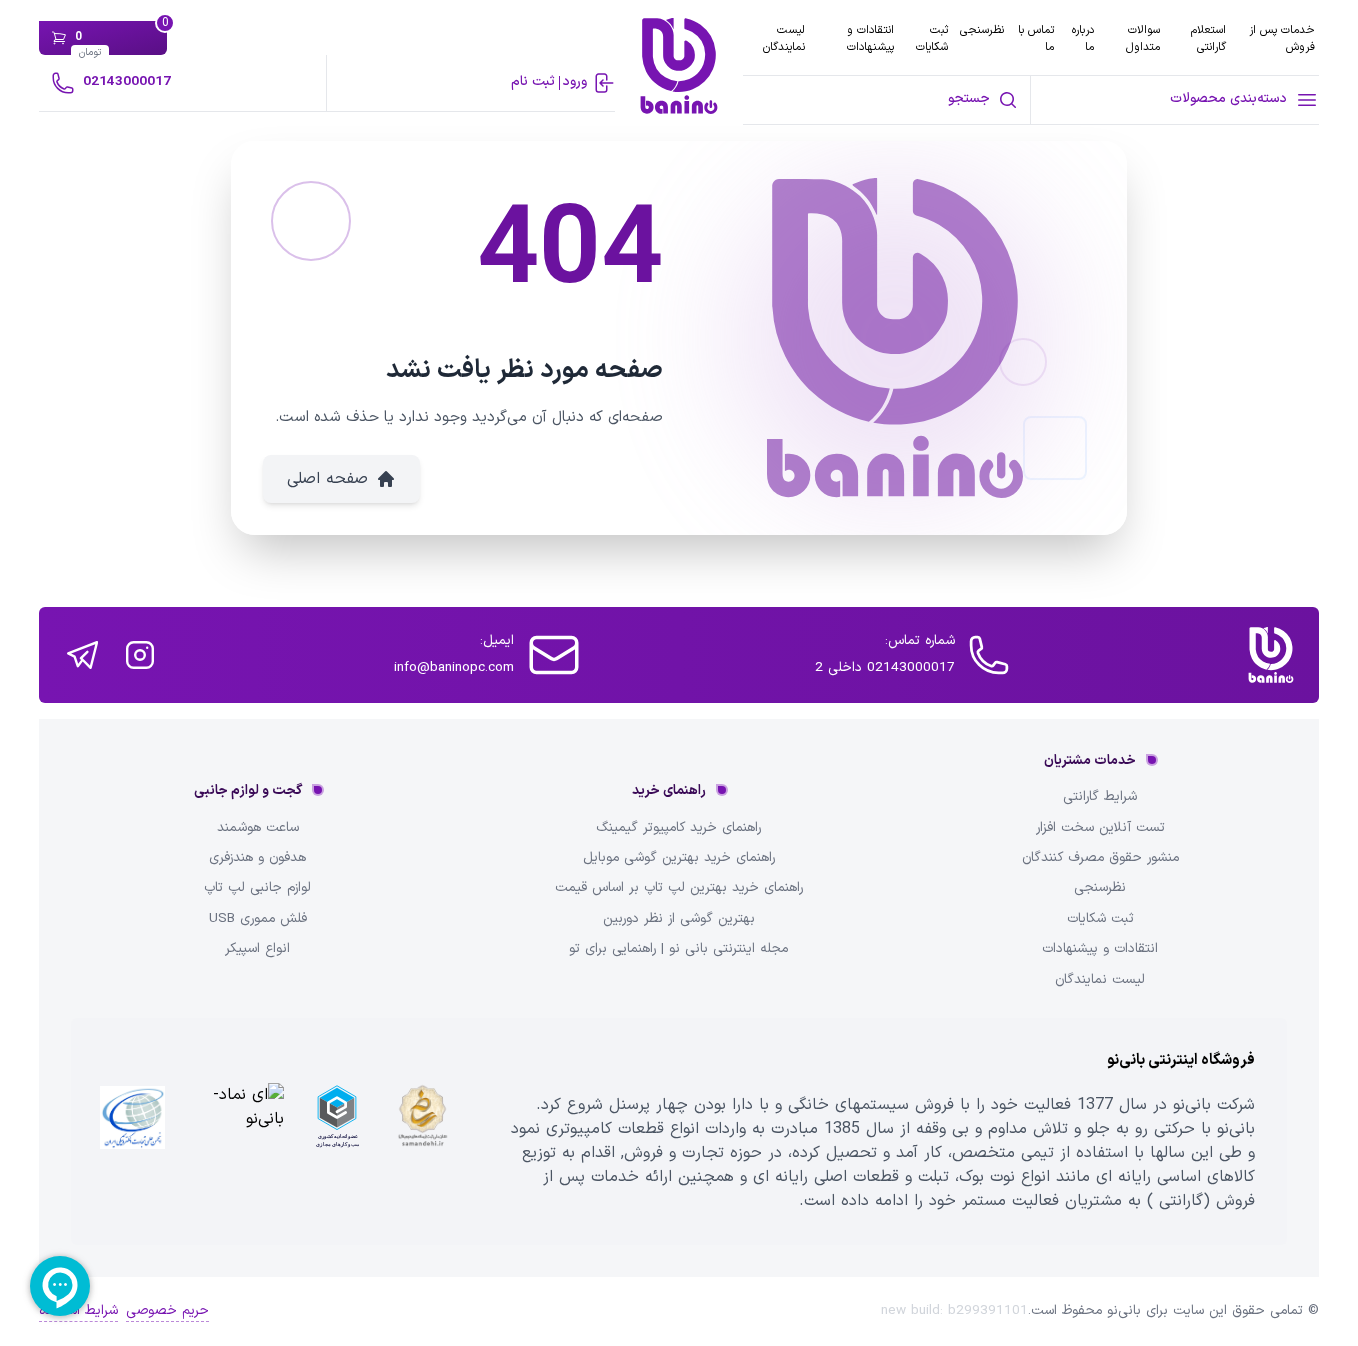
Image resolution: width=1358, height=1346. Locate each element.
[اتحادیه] (336, 1131)
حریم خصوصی (167, 1311)
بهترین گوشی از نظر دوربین (679, 919)
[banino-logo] (679, 66)
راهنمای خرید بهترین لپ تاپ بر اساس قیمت (679, 888)
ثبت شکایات (932, 38)
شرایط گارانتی (1100, 797)
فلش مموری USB (258, 919)
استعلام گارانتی (1208, 38)
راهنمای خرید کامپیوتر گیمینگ (678, 828)
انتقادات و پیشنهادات (870, 38)
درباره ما (1083, 38)
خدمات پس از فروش (1282, 38)
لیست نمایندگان (784, 38)
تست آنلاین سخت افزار (1100, 828)
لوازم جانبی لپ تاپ (257, 888)
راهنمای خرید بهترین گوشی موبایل (679, 858)
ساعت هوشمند (258, 828)
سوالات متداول (1143, 38)
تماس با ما (1036, 38)
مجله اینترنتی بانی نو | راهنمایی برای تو (678, 949)
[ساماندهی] (422, 1131)
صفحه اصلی (327, 479)
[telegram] (82, 655)
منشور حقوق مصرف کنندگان (1100, 858)
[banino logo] (1271, 655)
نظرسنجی (982, 30)
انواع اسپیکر (257, 949)
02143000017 (127, 81)
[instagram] (140, 655)
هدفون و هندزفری (257, 858)
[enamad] (236, 1131)
